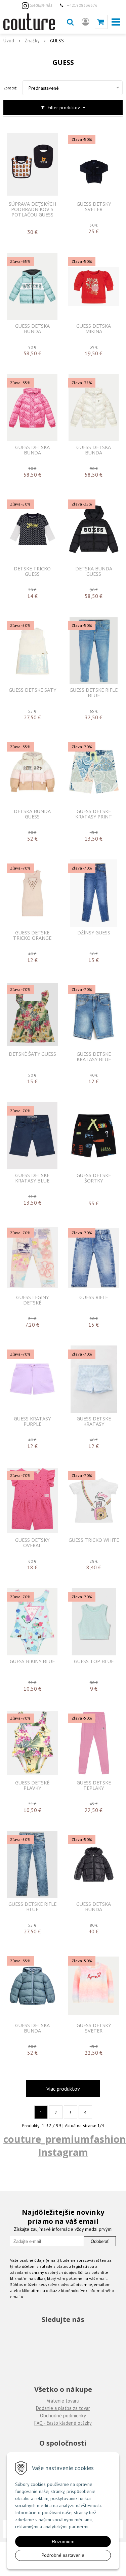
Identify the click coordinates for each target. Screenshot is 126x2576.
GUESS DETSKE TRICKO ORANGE (32, 935)
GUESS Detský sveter (94, 2028)
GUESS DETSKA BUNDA (32, 329)
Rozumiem (63, 2541)
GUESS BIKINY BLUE (32, 1661)
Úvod (9, 41)
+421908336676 (82, 5)
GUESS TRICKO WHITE (94, 1540)
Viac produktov (63, 2089)
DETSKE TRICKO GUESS (32, 571)
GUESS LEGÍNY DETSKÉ (32, 1300)
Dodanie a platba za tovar (63, 2408)
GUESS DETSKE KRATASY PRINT (94, 814)
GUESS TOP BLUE (94, 1661)
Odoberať (100, 2241)
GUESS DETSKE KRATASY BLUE (94, 1057)
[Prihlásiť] (86, 22)
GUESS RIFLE (94, 1297)
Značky (32, 41)
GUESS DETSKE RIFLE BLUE (94, 693)
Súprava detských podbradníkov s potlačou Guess (32, 209)
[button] (70, 22)
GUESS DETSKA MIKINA (94, 329)
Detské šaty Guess (32, 1054)
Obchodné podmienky (63, 2416)
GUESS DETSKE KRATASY (94, 1421)
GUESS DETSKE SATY (32, 690)
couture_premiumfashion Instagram (65, 2145)
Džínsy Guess (94, 933)
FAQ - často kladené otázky (63, 2423)
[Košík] (101, 22)
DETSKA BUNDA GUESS (94, 571)
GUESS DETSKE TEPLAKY (94, 1785)
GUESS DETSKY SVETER (94, 207)
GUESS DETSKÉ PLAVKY (32, 1785)
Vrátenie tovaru (63, 2401)
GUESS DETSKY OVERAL (32, 1543)
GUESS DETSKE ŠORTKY (94, 1178)
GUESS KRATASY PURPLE (32, 1421)
